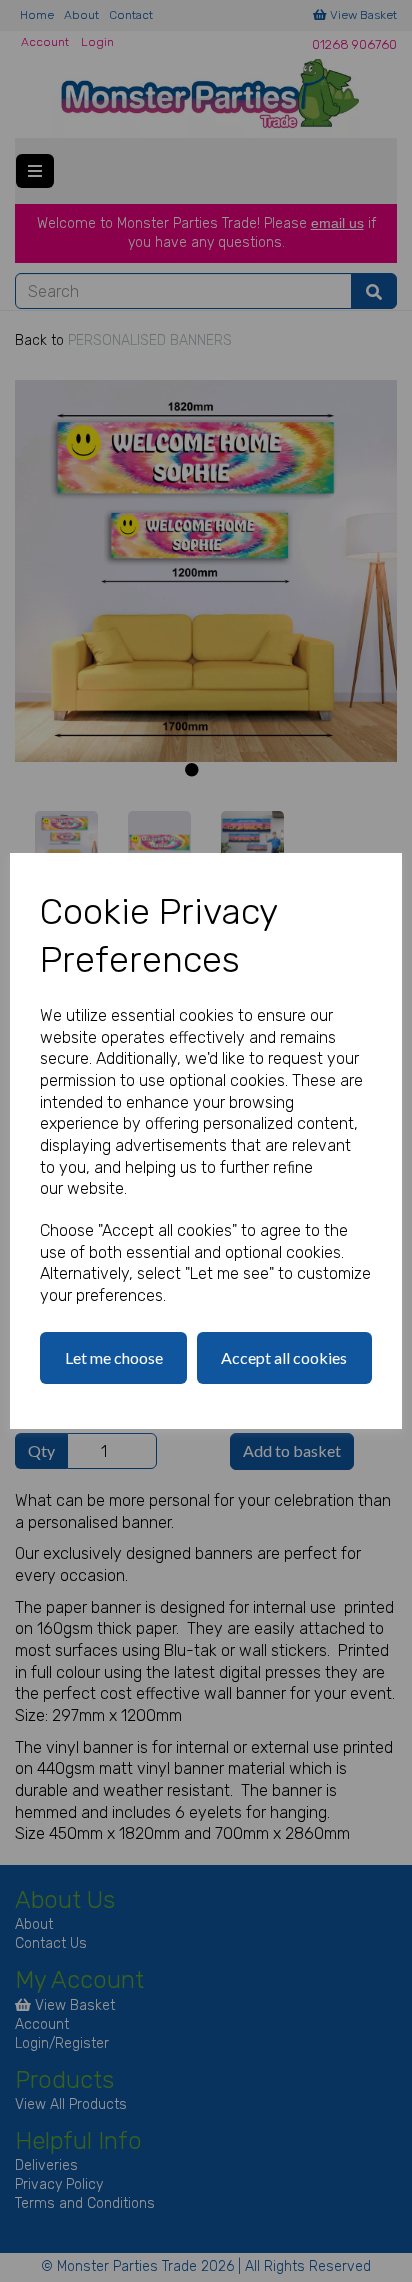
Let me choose (114, 1357)
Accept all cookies (284, 1357)
